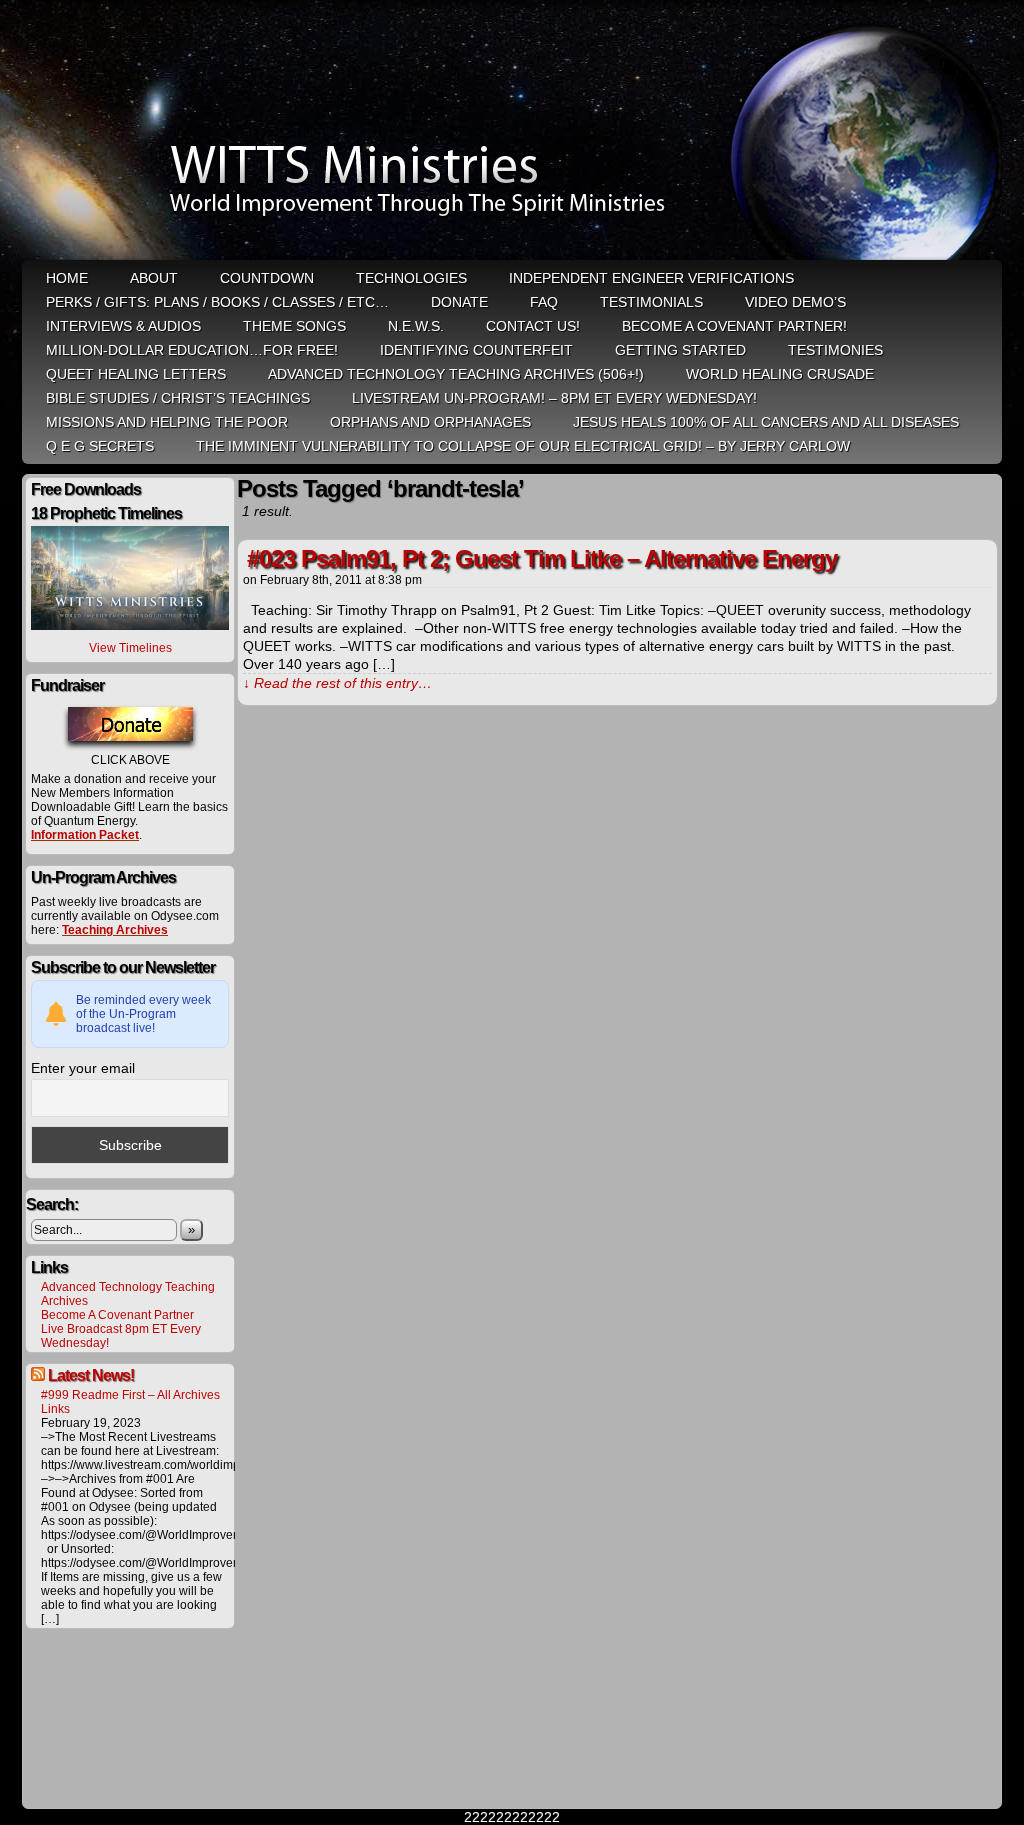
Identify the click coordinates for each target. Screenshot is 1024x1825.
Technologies (411, 278)
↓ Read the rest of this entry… (337, 683)
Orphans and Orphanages (430, 422)
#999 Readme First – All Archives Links (130, 1402)
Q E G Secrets (100, 446)
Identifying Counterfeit (476, 350)
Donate (459, 302)
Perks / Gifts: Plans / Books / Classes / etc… (217, 302)
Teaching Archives (115, 930)
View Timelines (130, 648)
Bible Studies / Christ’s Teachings (178, 398)
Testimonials (651, 302)
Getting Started (680, 350)
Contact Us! (533, 326)
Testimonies (835, 350)
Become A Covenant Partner (117, 1315)
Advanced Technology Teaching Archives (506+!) (456, 374)
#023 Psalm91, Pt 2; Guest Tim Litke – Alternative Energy (542, 558)
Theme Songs (294, 326)
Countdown (267, 278)
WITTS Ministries (514, 132)
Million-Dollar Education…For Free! (192, 350)
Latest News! (91, 1375)
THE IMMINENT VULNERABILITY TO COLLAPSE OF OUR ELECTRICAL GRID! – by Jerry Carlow (523, 446)
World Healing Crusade (780, 374)
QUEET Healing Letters (136, 374)
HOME (67, 278)
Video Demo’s (795, 302)
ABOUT (154, 278)
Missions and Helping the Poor (167, 422)
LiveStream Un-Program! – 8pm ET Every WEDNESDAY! (554, 398)
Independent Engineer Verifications (651, 278)
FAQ (544, 302)
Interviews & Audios (123, 326)
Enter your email (83, 1068)
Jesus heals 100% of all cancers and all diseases (766, 422)
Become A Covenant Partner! (734, 326)
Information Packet (85, 835)
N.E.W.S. (416, 326)
